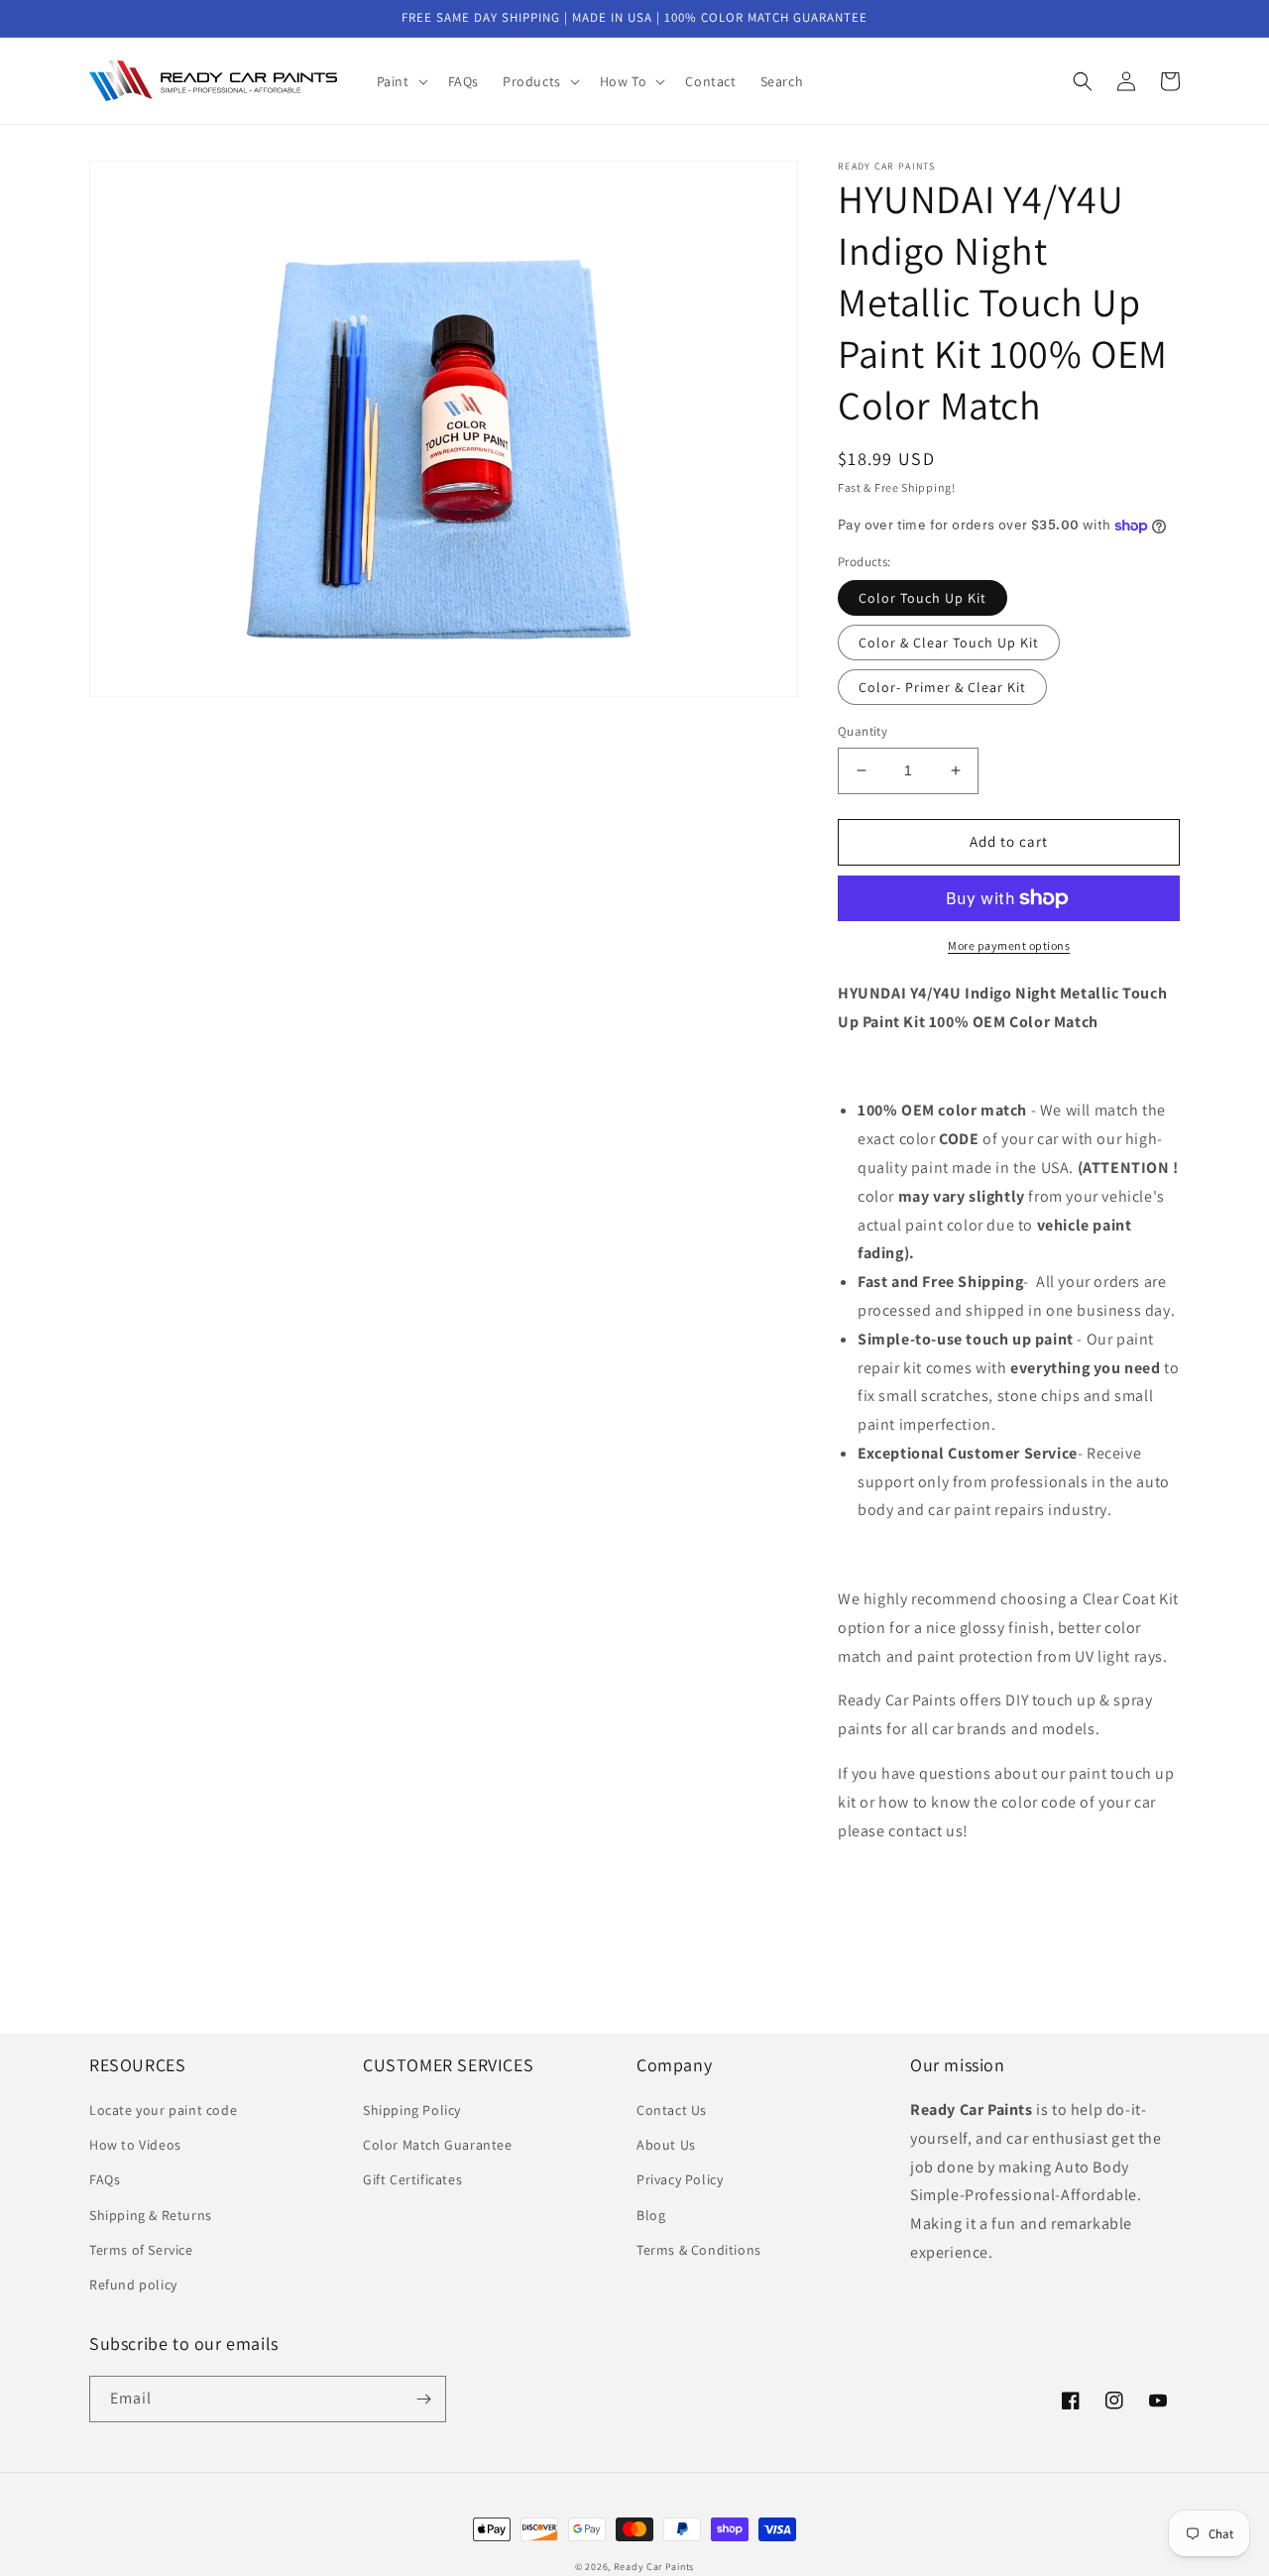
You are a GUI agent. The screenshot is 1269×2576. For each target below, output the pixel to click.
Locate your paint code (163, 2110)
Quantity (863, 731)
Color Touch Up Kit (923, 598)
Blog (651, 2215)
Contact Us (672, 2110)
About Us (666, 2145)
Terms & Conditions (699, 2250)
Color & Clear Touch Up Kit (949, 643)
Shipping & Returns (151, 2215)
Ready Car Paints (654, 2567)
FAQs (105, 2179)
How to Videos (135, 2145)
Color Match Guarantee (438, 2145)
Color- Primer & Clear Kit (942, 687)
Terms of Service (141, 2250)
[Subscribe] (423, 2399)
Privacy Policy (680, 2179)
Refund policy (133, 2284)
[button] (401, 81)
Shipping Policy (412, 2110)
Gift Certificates (412, 2179)
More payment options (1009, 945)
